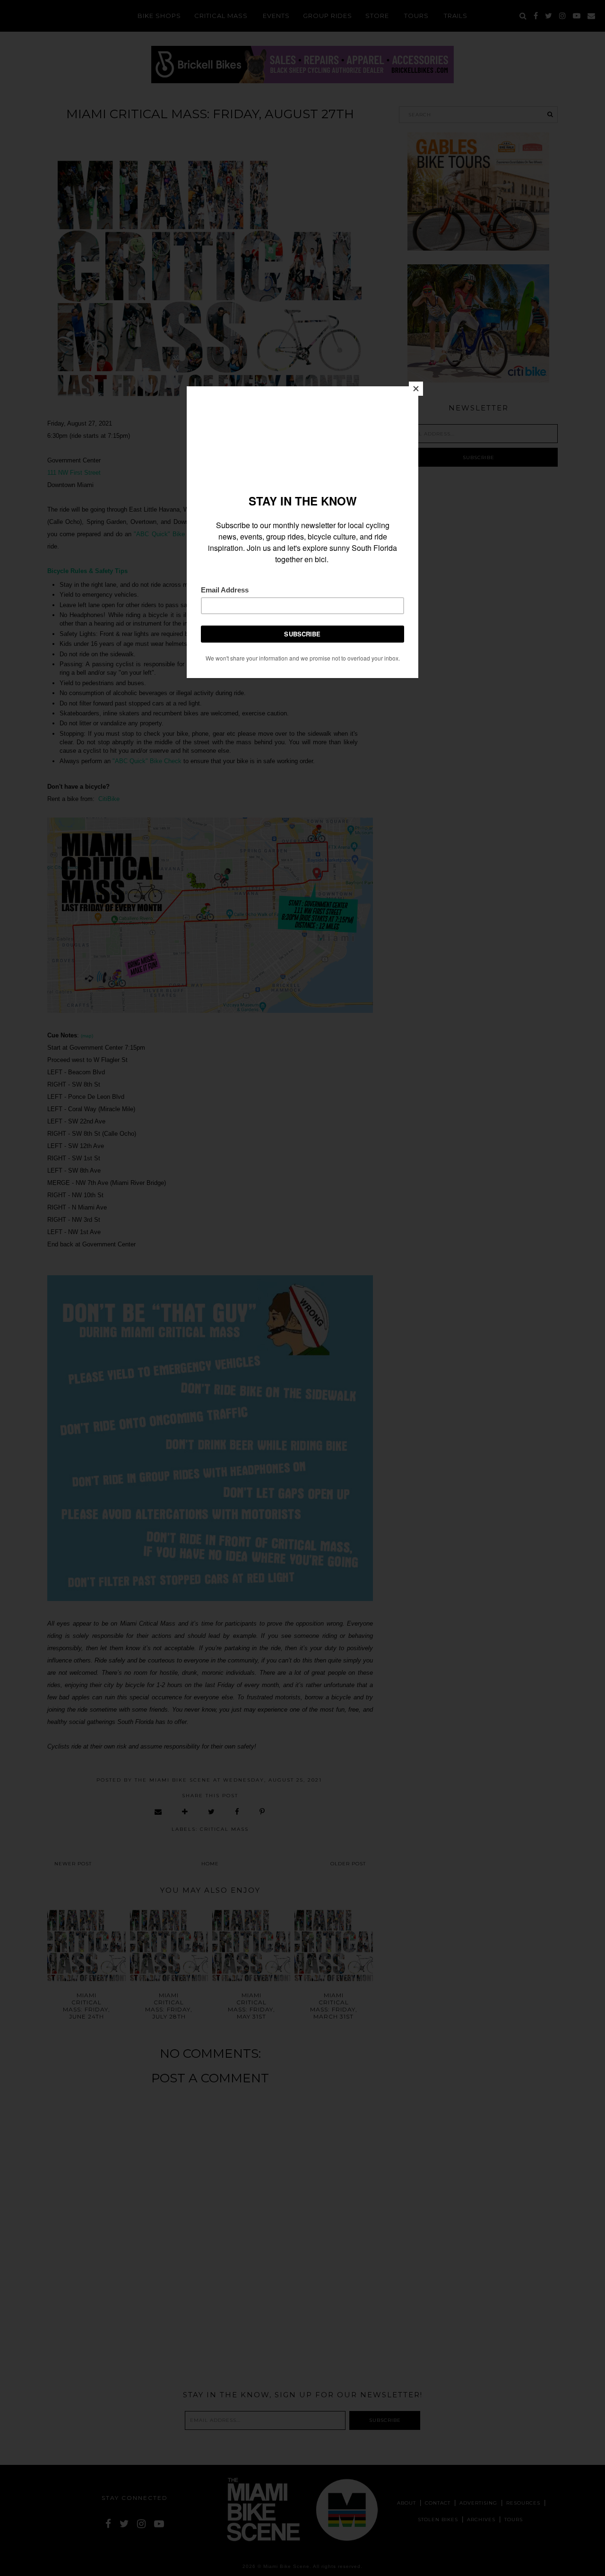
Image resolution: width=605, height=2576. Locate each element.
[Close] (416, 389)
